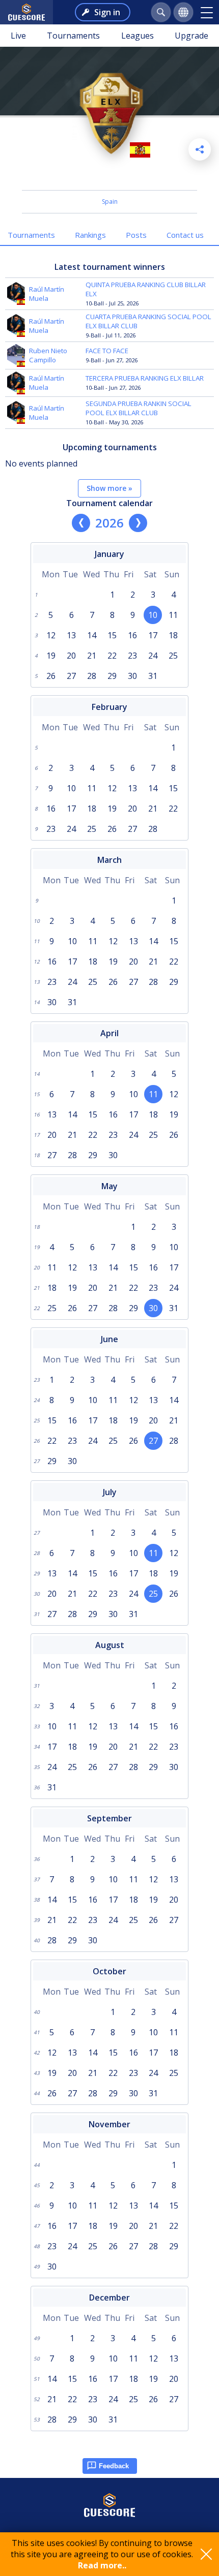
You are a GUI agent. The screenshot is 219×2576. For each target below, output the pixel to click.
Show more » (109, 488)
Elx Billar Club (109, 177)
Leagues (138, 36)
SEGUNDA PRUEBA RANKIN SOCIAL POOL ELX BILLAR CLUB (139, 408)
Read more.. (102, 2565)
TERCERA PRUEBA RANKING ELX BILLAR (145, 378)
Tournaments (73, 36)
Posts (136, 235)
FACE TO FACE (107, 351)
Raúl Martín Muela (47, 294)
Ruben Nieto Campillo (48, 355)
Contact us (185, 235)
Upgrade (191, 36)
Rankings (90, 235)
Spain (110, 201)
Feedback (114, 2466)
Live (18, 36)
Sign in (107, 12)
